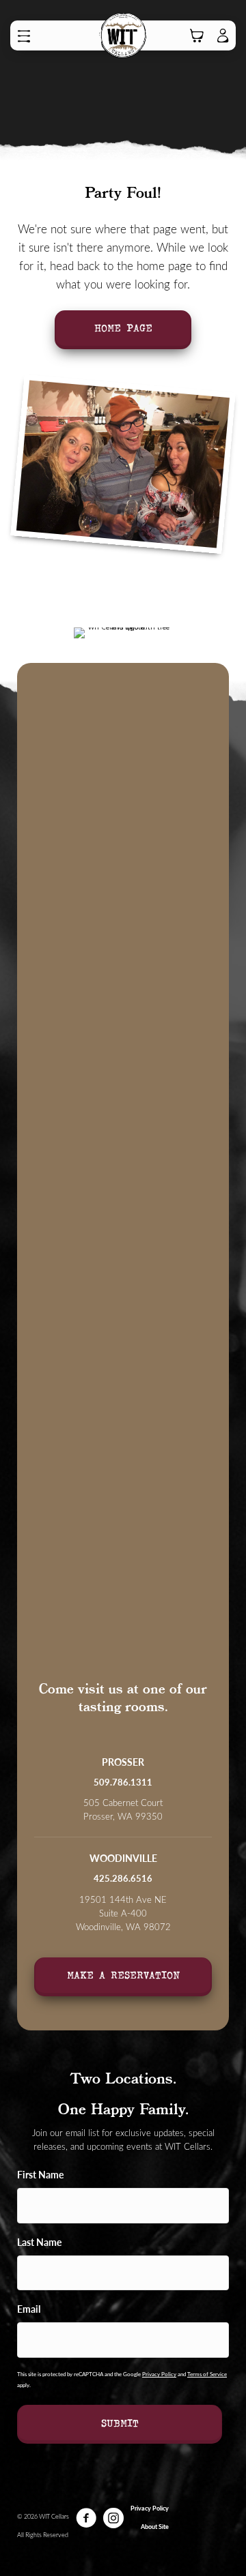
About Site (155, 2527)
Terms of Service (207, 2374)
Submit (120, 2423)
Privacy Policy (159, 2374)
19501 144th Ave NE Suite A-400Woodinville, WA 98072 (123, 1913)
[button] (27, 36)
